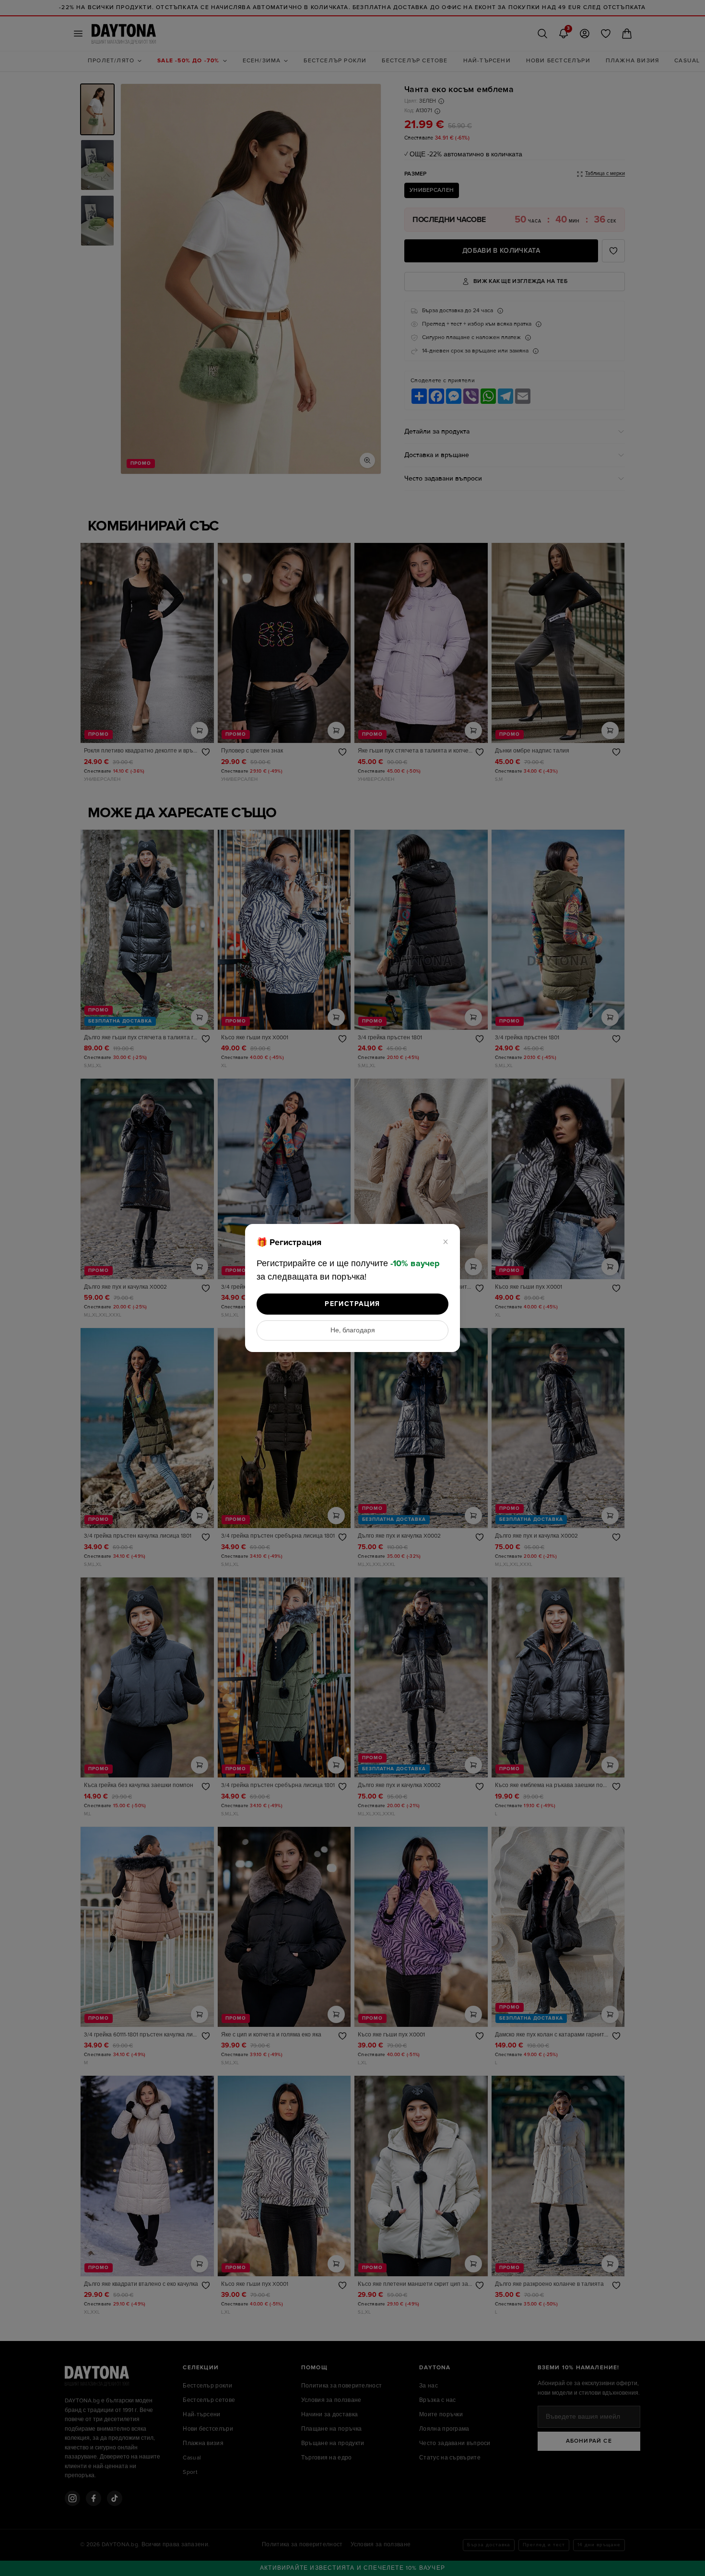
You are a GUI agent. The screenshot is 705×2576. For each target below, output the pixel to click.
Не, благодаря (353, 1330)
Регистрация (352, 1304)
